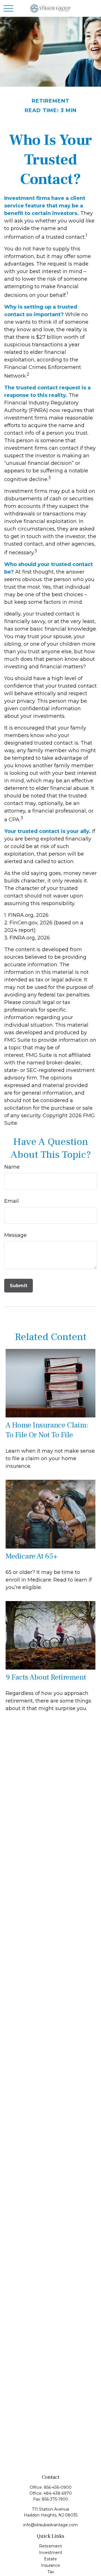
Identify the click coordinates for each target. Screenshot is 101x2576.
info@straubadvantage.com (50, 2525)
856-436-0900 (58, 2487)
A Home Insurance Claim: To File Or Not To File (47, 1430)
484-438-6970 (58, 2493)
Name (12, 1167)
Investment (51, 2553)
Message (15, 1235)
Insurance (50, 2565)
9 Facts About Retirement (46, 1677)
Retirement (50, 2546)
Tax (51, 2572)
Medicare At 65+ (32, 1556)
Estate (50, 2559)
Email (12, 1201)
